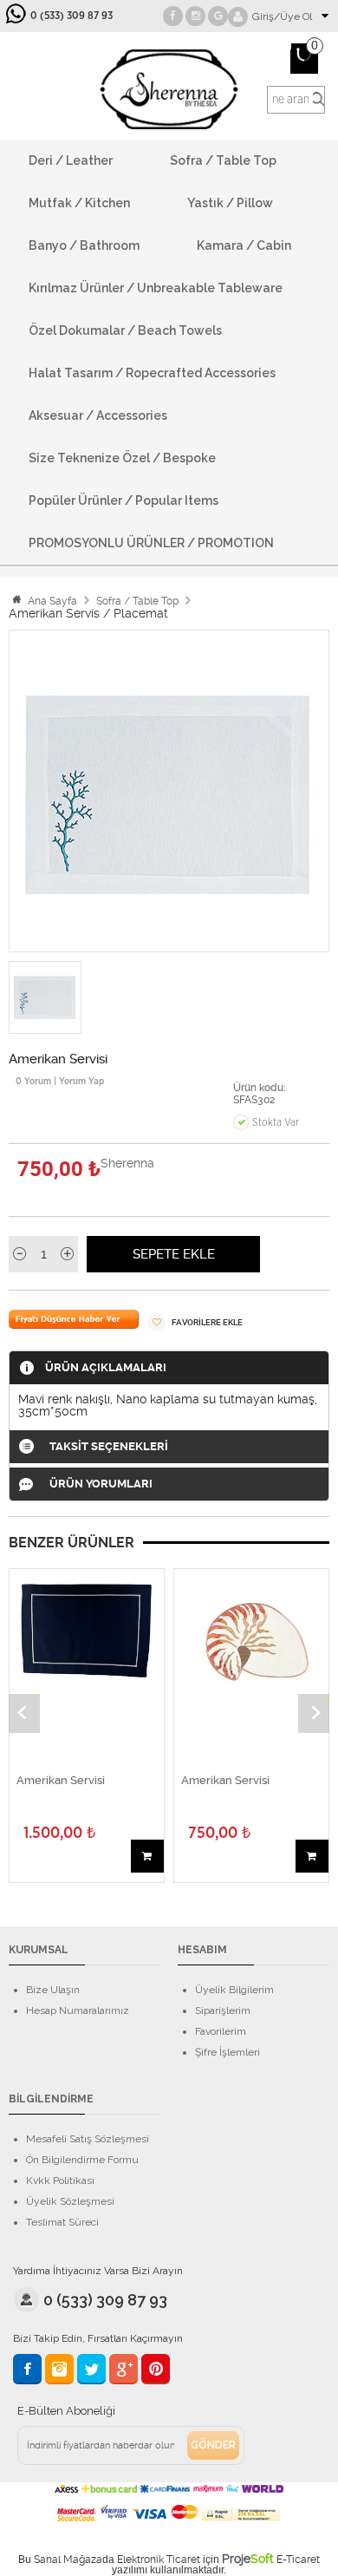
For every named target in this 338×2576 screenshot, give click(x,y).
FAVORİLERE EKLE (206, 1322)
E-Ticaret (298, 2560)
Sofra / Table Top (223, 160)
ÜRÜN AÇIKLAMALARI (106, 1367)
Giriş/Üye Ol (282, 16)
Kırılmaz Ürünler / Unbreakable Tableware (156, 288)
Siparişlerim (223, 2010)
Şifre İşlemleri (227, 2052)
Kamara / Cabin (244, 245)
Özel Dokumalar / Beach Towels (125, 330)
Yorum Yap (83, 1081)
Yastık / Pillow (230, 203)
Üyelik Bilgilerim (234, 1990)
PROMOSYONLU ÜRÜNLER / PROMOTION (151, 543)
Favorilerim (221, 2031)
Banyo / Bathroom (84, 245)
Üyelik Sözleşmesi (70, 2201)
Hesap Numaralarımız (78, 2010)
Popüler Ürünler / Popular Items (123, 500)
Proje (248, 2559)
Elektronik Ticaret (159, 2560)
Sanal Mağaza (68, 2560)
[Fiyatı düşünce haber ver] (74, 1324)
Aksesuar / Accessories (98, 415)
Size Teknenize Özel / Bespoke (122, 458)
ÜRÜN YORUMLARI (101, 1484)
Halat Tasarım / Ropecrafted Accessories (152, 373)
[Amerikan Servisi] (87, 1631)
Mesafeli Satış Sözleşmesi (88, 2139)
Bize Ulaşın (53, 1990)
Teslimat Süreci (62, 2222)
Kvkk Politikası (60, 2180)
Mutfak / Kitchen (79, 203)
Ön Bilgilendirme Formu (82, 2160)
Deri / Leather (71, 160)
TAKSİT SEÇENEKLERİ (109, 1446)
